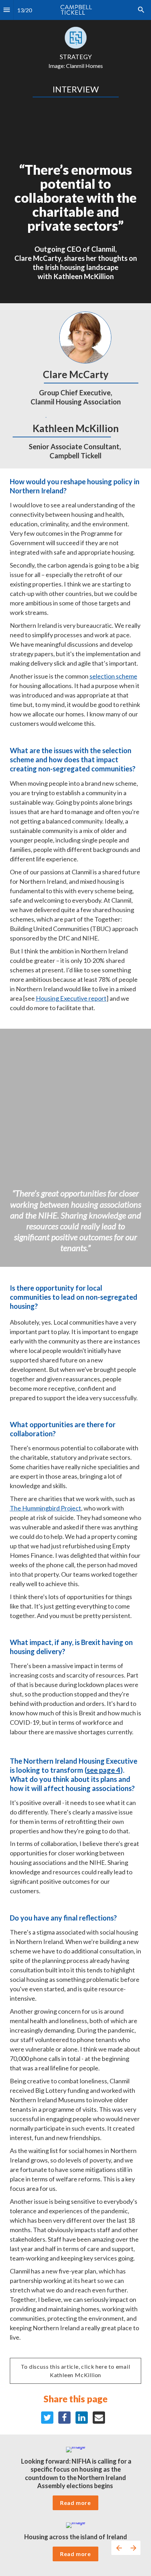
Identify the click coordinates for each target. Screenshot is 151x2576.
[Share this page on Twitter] (47, 2418)
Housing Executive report (71, 998)
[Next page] (133, 2548)
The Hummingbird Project (45, 1508)
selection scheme (113, 676)
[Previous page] (119, 2548)
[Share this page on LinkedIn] (82, 2418)
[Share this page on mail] (99, 2418)
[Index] (7, 10)
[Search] (141, 10)
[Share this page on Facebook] (64, 2418)
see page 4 (104, 1770)
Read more (75, 2503)
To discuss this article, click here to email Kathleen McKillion (76, 2371)
